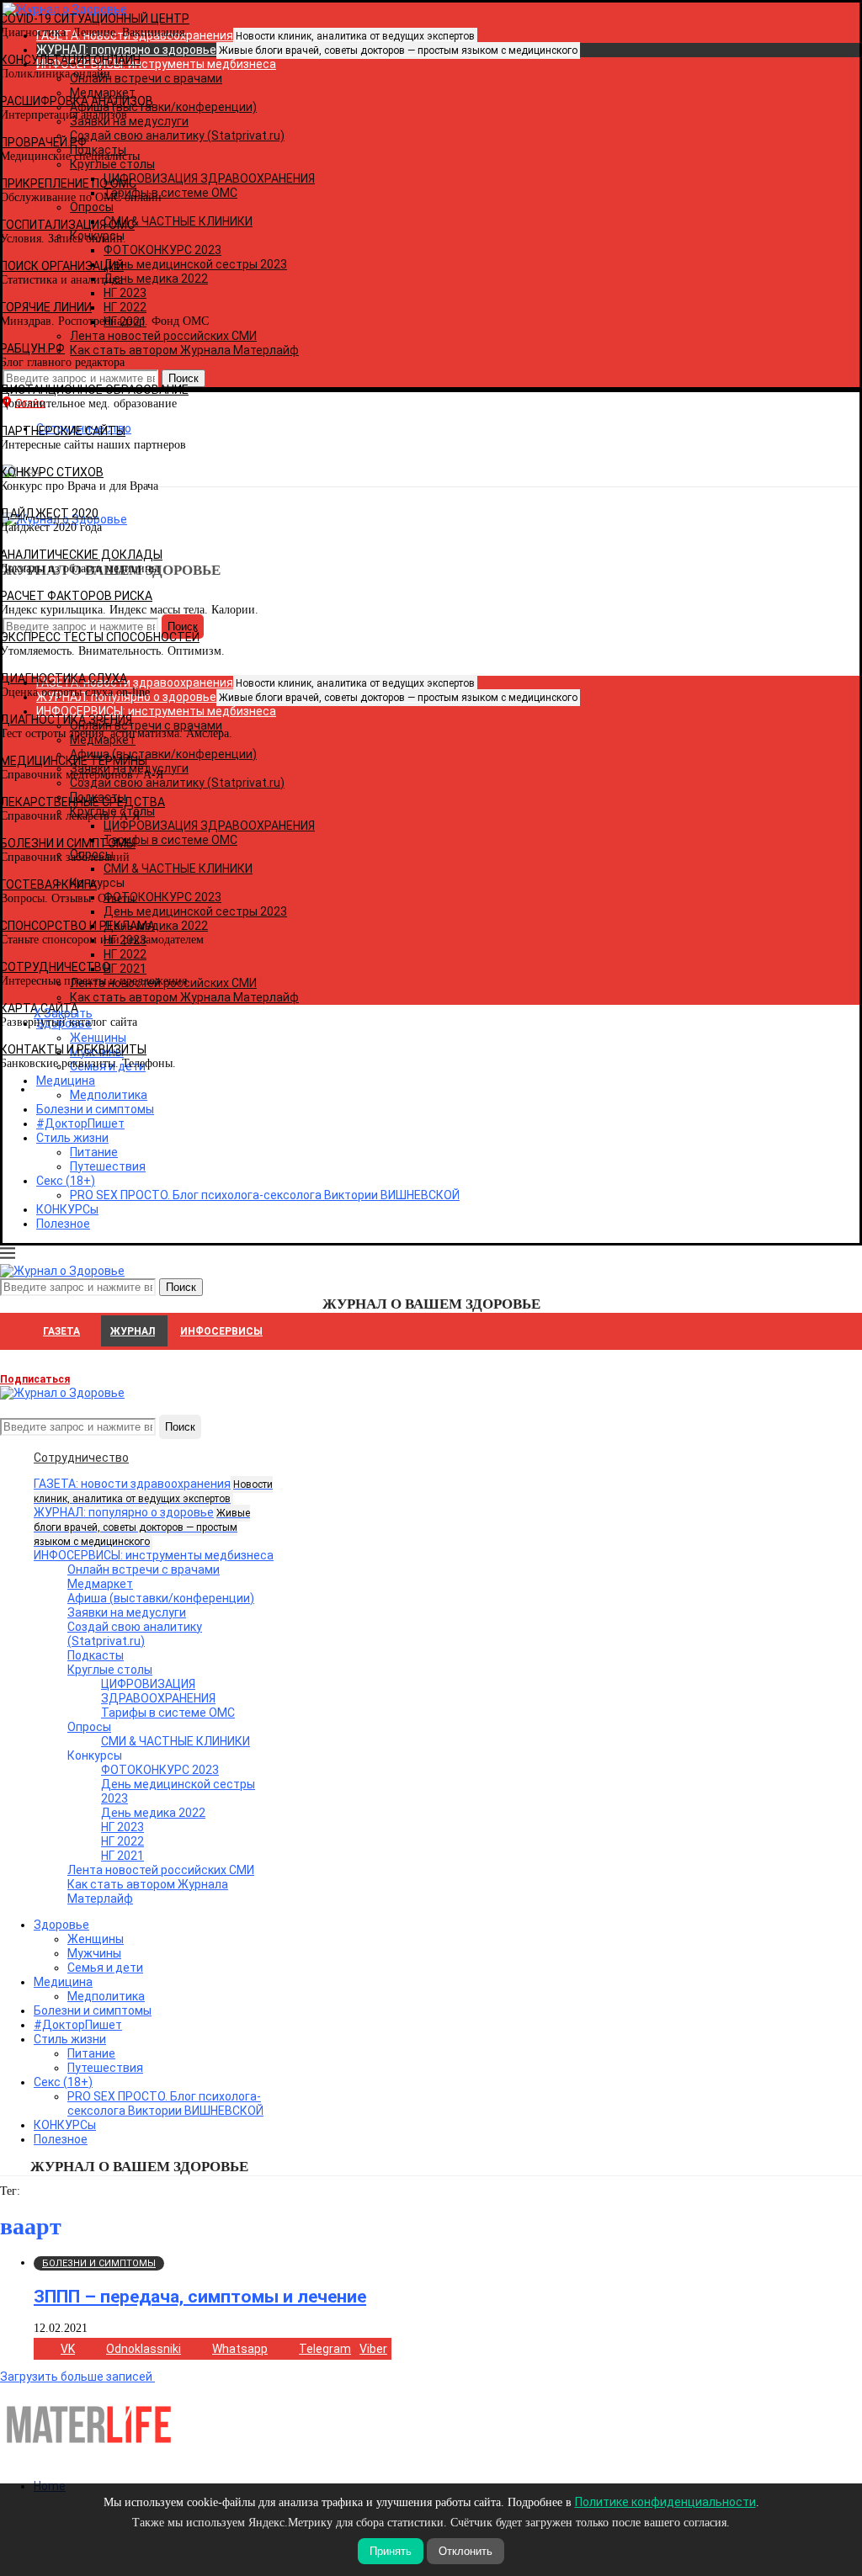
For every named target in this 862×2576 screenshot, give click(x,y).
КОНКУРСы (67, 1209)
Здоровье (61, 1925)
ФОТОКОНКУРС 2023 (160, 1770)
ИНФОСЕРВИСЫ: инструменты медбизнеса (154, 1555)
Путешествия (108, 1166)
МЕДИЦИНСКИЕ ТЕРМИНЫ (74, 761)
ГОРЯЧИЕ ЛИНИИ (46, 307)
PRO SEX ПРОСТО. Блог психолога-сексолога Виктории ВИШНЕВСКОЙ (265, 1195)
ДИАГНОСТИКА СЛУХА (64, 678)
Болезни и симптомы (95, 1109)
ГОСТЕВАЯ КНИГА (48, 884)
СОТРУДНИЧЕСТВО (55, 967)
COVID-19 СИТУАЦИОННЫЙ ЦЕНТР (95, 19)
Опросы (89, 1727)
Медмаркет (100, 1584)
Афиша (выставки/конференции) (161, 1598)
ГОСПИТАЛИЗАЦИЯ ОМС (67, 225)
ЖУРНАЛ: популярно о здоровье (307, 50)
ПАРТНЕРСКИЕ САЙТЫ (63, 431)
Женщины (96, 1939)
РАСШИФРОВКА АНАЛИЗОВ (77, 101)
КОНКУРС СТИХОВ (52, 472)
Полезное (63, 1224)
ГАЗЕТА (61, 1331)
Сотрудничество (81, 1458)
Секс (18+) (66, 1181)
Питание (94, 1152)
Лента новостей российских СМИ (161, 1870)
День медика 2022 (153, 1813)
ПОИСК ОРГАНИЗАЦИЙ (62, 266)
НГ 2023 (122, 1827)
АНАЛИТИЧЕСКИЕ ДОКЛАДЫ (81, 555)
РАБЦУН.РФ (32, 348)
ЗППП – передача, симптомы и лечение (200, 2297)
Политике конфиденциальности (665, 2502)
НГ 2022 (122, 1841)
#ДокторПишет (80, 1123)
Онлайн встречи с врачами (144, 1570)
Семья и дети (105, 1968)
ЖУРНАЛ (133, 1331)
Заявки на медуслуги (127, 1612)
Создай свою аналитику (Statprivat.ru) (135, 1634)
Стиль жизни (72, 1138)
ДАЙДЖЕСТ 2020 (49, 513)
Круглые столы (110, 1670)
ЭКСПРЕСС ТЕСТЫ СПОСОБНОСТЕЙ (100, 637)
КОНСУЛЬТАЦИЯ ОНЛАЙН (70, 60)
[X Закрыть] (146, 1089)
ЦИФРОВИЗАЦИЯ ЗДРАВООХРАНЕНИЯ (158, 1691)
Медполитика (106, 1996)
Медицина (63, 1982)
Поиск (180, 1427)
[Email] (9, 1407)
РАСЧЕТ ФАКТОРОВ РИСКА (76, 596)
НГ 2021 (122, 1856)
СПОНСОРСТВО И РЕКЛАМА (77, 926)
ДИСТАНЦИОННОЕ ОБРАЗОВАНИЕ (94, 390)
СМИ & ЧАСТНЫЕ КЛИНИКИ (176, 1741)
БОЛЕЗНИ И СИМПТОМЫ (68, 843)
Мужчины (94, 1953)
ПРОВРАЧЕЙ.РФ (43, 142)
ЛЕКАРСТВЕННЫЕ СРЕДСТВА (82, 802)
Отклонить (466, 2551)
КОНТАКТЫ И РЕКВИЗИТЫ (73, 1049)
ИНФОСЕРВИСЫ (221, 1331)
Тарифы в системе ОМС (168, 1713)
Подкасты (96, 1655)
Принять (391, 2551)
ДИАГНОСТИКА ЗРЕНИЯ (66, 720)
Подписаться (35, 1379)
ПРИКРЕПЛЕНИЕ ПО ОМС (68, 183)
